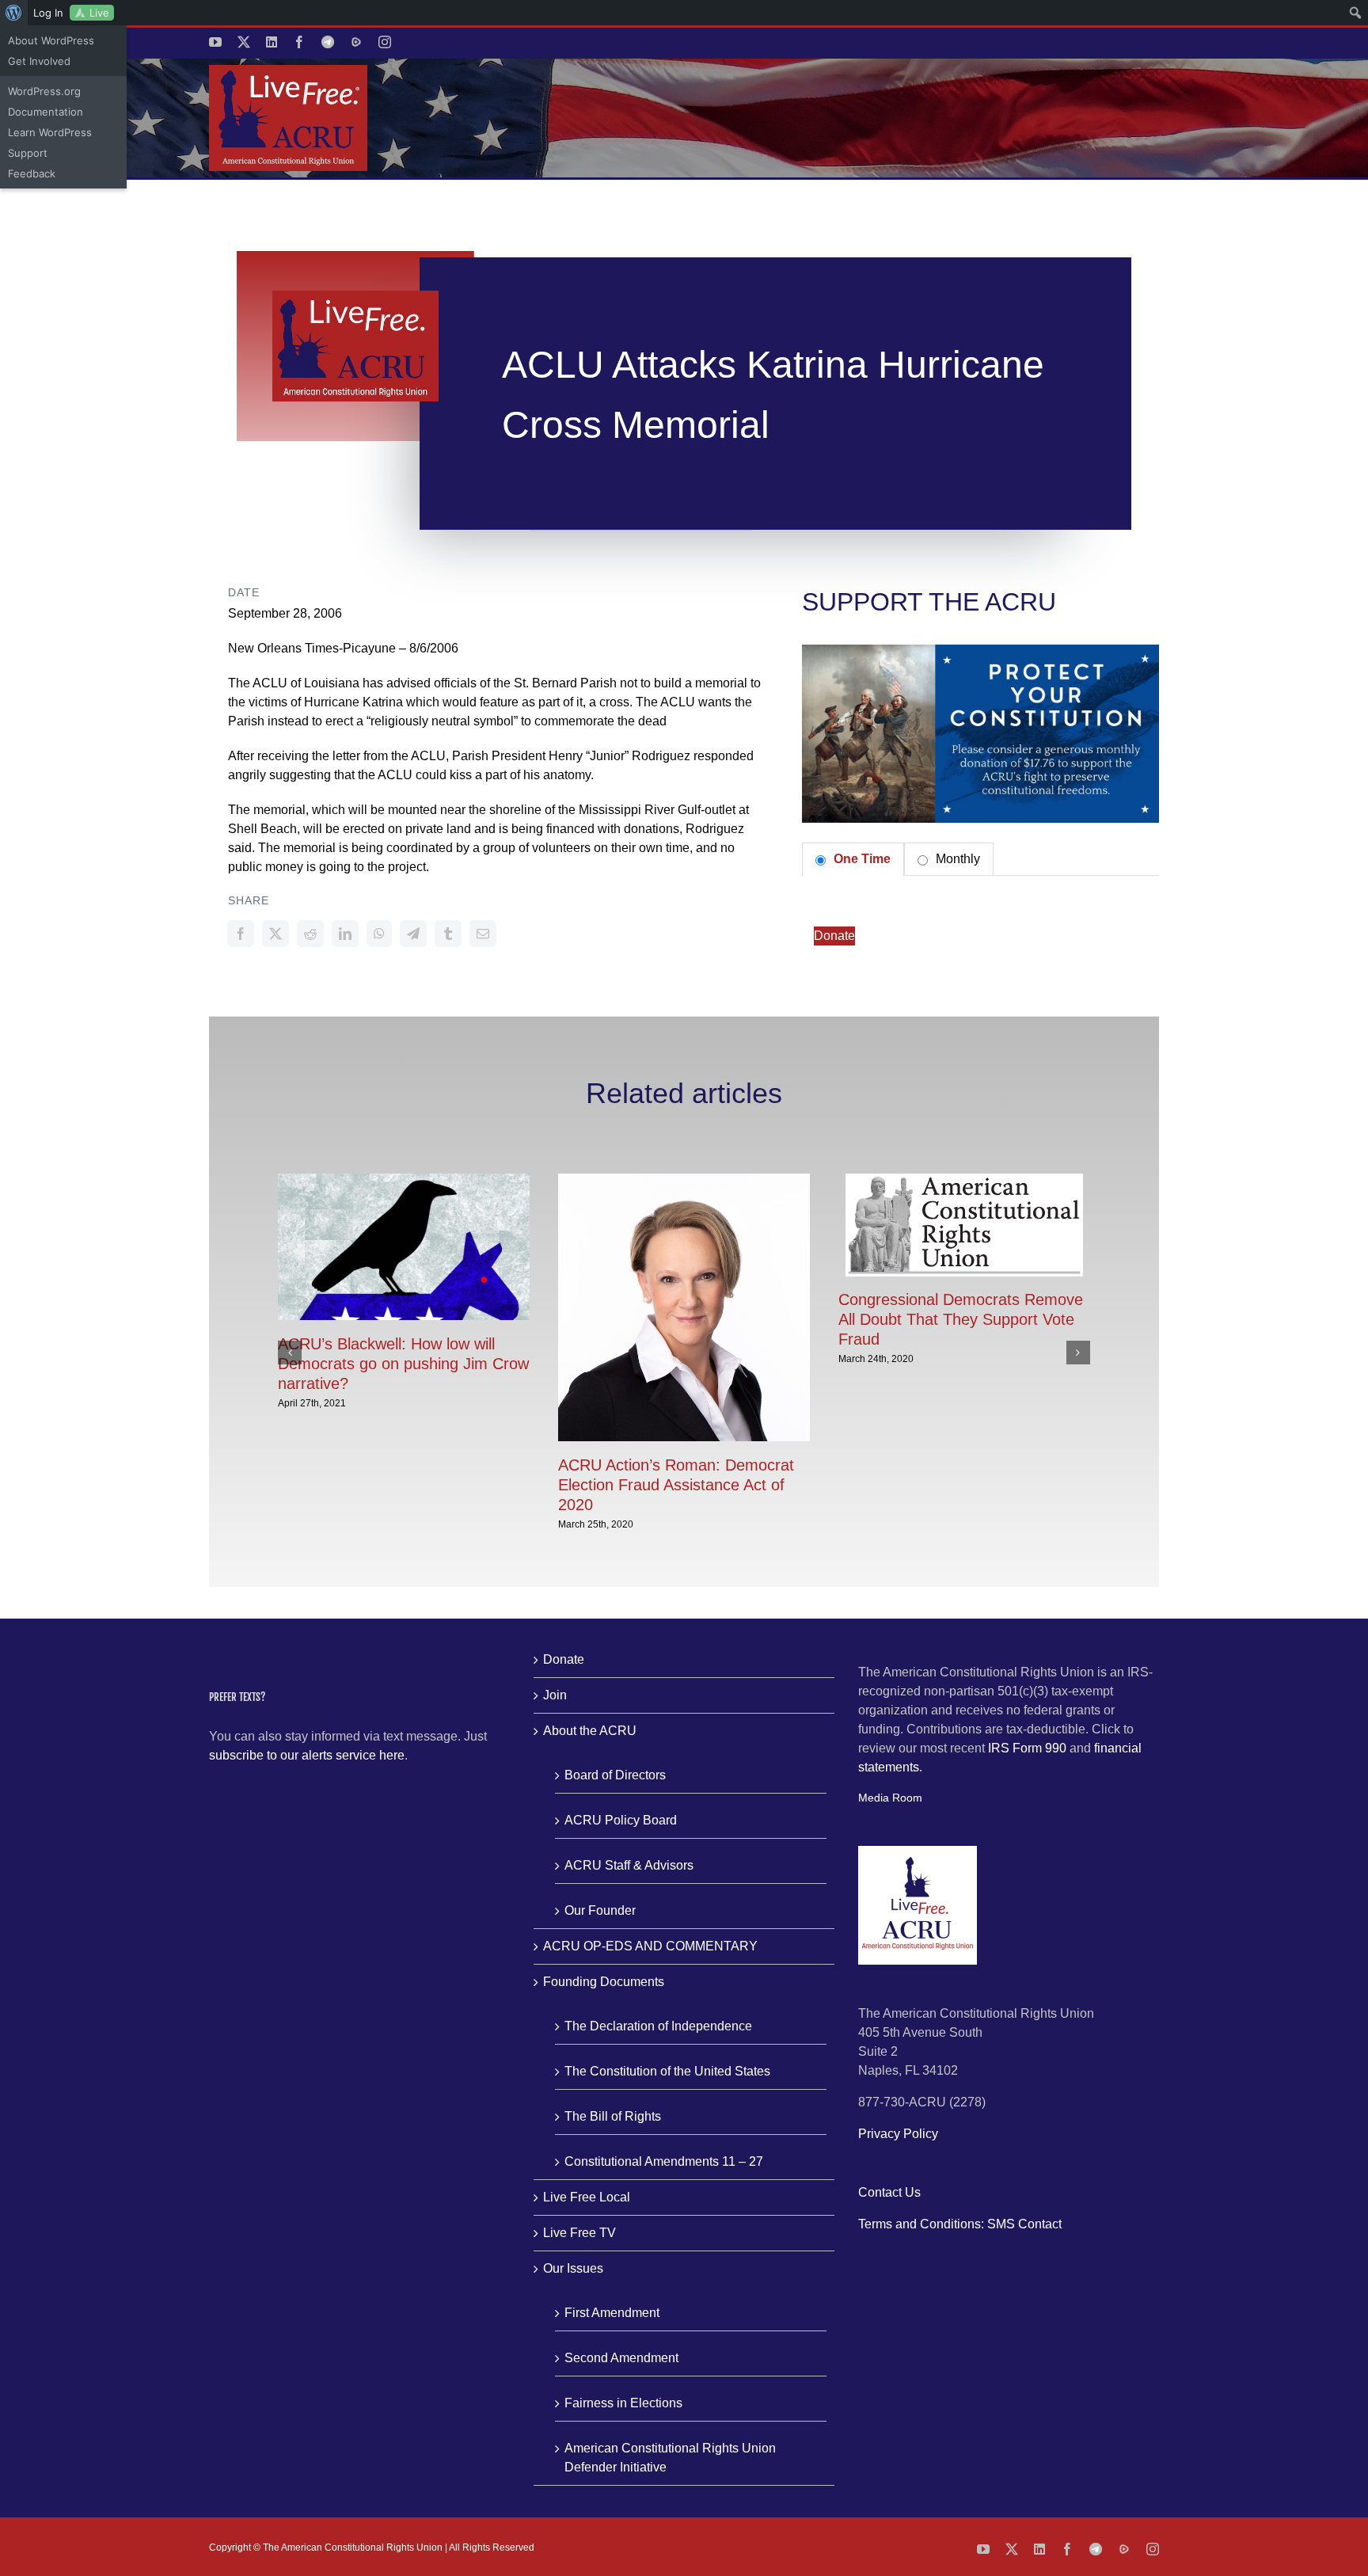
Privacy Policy (898, 2134)
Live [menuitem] (99, 13)
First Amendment (612, 2313)
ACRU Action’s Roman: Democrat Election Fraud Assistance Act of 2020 (676, 1485)
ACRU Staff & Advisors (629, 1865)
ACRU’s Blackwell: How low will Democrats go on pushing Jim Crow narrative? (403, 1364)
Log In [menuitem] (48, 13)
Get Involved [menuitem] (39, 61)
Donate (834, 936)
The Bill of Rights (613, 2116)
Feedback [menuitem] (32, 173)
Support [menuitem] (28, 153)
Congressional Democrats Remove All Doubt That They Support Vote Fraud (961, 1319)
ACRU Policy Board (621, 1820)
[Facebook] (241, 934)
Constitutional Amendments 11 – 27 (664, 2161)
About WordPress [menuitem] (51, 40)
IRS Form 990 (1027, 1748)
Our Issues (573, 2268)
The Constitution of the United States (667, 2071)
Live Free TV (579, 2233)
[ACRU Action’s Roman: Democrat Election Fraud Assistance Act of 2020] (684, 1180)
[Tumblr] (448, 934)
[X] (275, 934)
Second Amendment (621, 2358)
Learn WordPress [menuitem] (50, 132)
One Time (861, 859)
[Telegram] (413, 934)
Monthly (956, 859)
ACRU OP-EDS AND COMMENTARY (650, 1946)
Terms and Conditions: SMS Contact (960, 2224)
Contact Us (889, 2192)
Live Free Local (587, 2197)
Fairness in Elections (623, 2403)
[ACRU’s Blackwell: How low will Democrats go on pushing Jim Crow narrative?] (404, 1180)
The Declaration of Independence (658, 2026)
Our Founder (600, 1910)
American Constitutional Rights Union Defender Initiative (670, 2458)
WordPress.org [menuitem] (44, 91)
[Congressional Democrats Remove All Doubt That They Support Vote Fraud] (964, 1180)
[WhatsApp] (379, 934)
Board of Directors (615, 1775)
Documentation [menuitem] (46, 112)
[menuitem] (14, 13)
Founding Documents (604, 1982)
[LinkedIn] (345, 934)
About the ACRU (590, 1731)
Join (555, 1695)
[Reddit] (310, 934)
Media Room (890, 1798)
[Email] (483, 934)
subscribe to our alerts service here (307, 1755)
